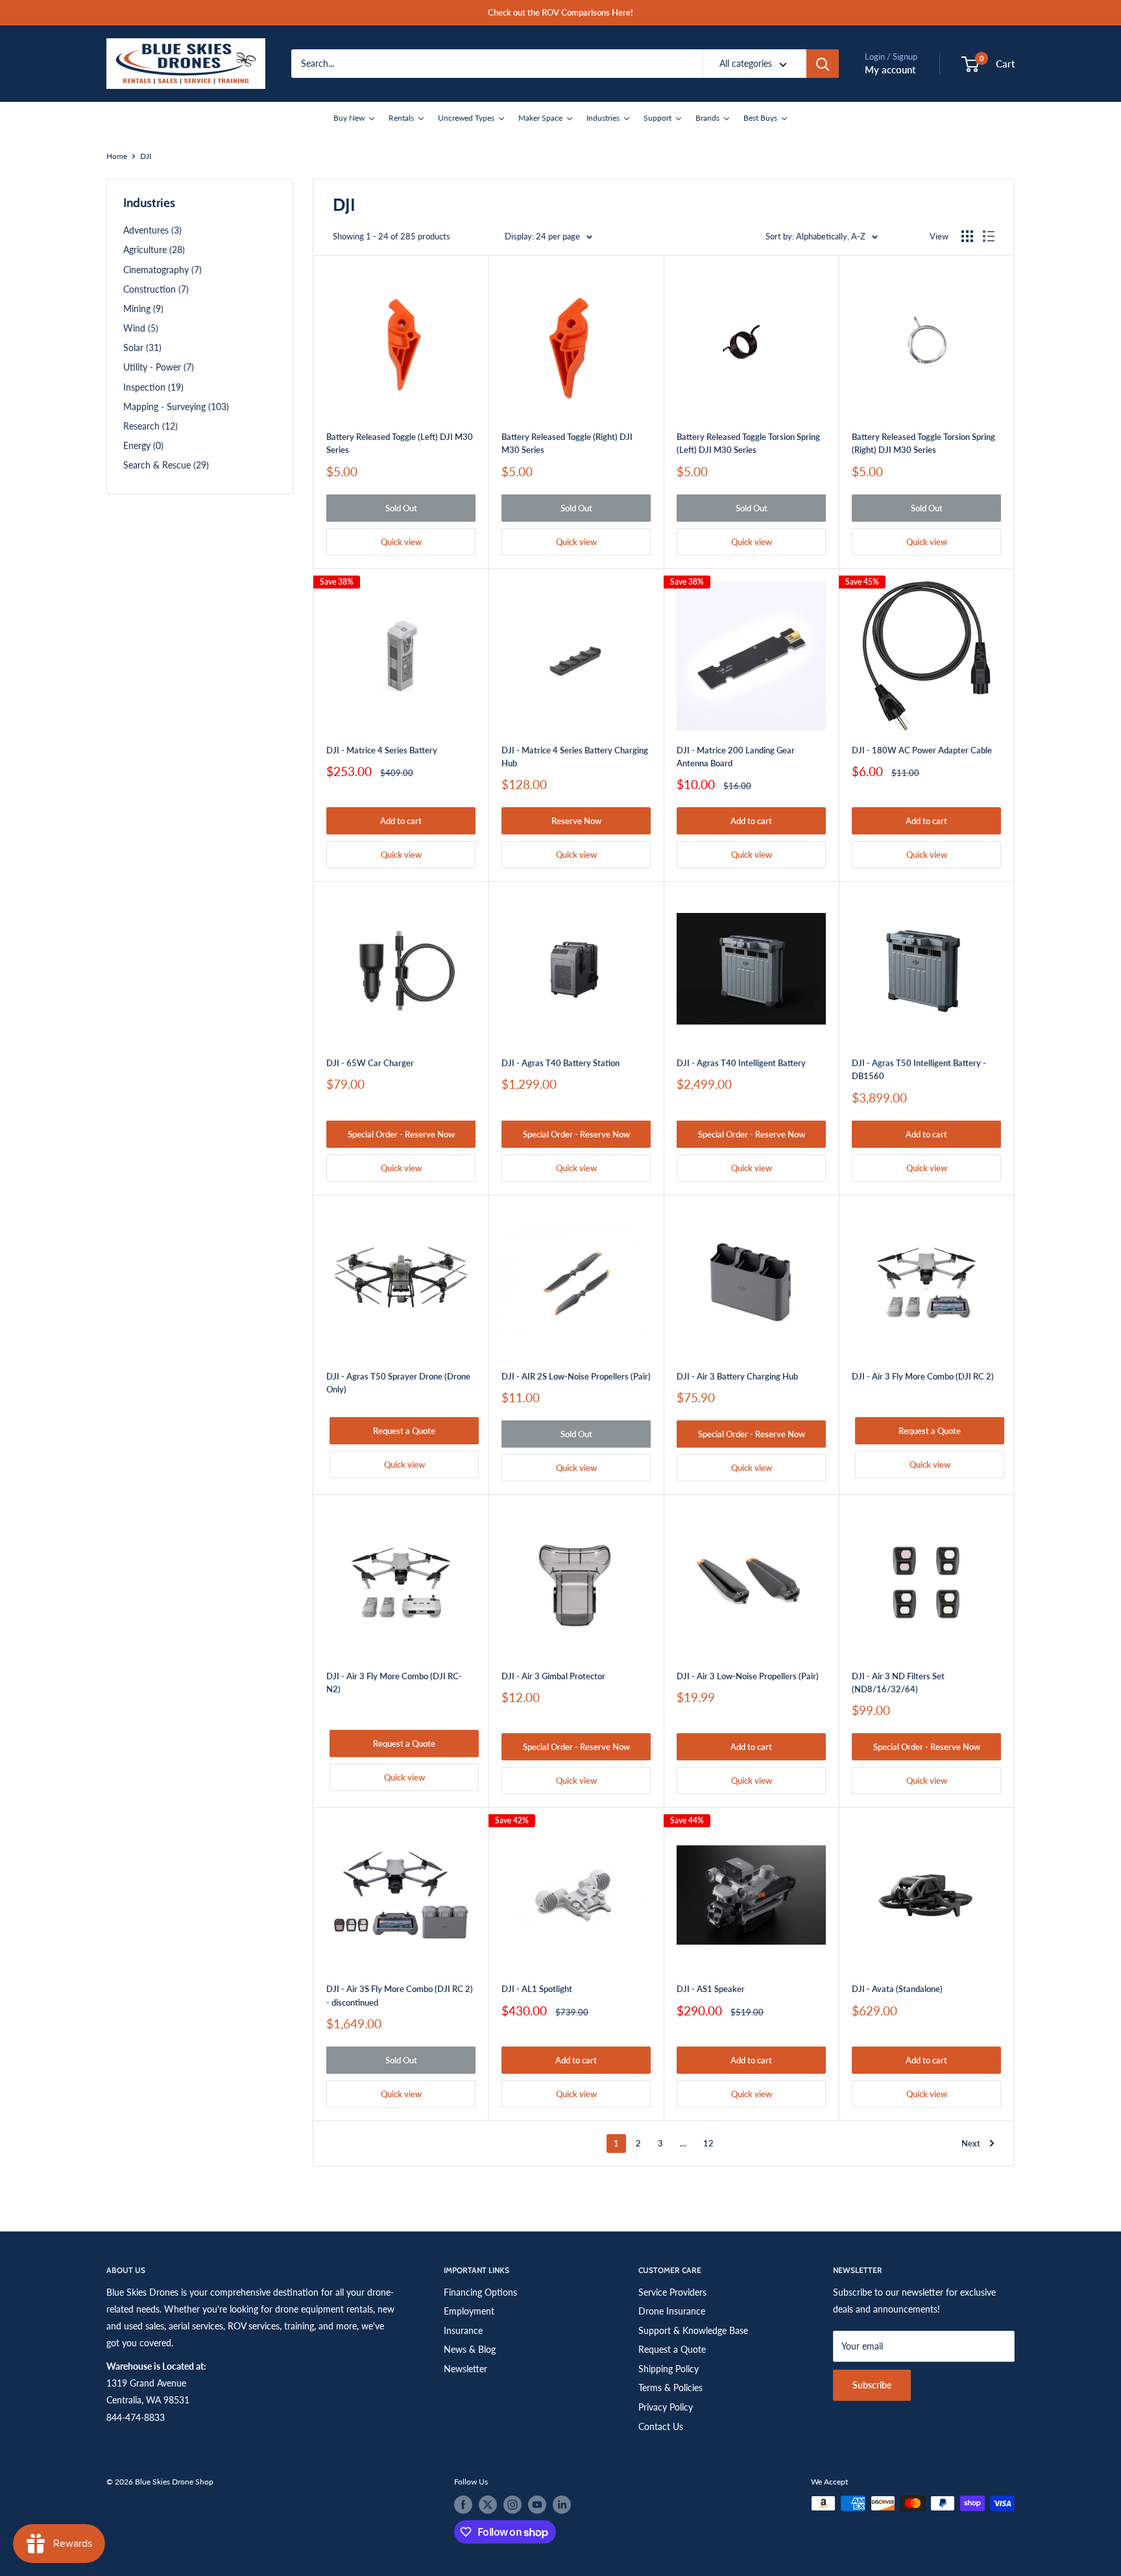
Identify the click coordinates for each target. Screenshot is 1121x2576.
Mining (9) (143, 309)
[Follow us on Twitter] (488, 2505)
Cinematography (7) (163, 270)
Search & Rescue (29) (166, 465)
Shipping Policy (669, 2369)
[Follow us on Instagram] (512, 2505)
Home (117, 156)
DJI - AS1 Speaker (711, 1989)
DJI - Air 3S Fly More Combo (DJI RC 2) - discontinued (400, 1995)
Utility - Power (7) (159, 367)
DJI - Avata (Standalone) (897, 1989)
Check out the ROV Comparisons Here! (560, 12)
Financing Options (480, 2292)
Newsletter (465, 2369)
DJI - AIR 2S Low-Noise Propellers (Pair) (576, 1376)
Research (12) (151, 426)
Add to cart (401, 821)
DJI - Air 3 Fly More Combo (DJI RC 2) (923, 1376)
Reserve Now (576, 821)
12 (708, 2143)
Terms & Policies (670, 2388)
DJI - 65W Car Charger (370, 1063)
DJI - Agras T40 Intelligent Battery (741, 1063)
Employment (469, 2311)
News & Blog (470, 2349)
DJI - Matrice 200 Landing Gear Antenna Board (736, 757)
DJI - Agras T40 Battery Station (560, 1063)
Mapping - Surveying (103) (176, 407)
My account (890, 69)
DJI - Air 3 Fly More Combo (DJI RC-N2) (394, 1683)
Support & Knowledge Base (693, 2330)
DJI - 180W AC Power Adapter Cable (922, 750)
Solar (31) (142, 347)
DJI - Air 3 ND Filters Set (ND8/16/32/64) (898, 1683)
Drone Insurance (672, 2311)
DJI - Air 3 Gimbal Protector (553, 1676)
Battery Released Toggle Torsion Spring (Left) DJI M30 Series (748, 443)
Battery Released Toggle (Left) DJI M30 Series (400, 443)
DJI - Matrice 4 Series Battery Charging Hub (575, 757)
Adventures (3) (152, 230)
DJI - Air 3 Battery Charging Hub (737, 1376)
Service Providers (672, 2292)
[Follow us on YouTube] (537, 2505)
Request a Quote (404, 1431)
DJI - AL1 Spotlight (537, 1989)
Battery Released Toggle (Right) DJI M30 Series (567, 443)
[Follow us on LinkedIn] (562, 2505)
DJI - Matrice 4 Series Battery (382, 750)
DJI (146, 156)
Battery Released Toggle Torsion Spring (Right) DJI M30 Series (923, 443)
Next (971, 2143)
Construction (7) (156, 289)
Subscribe (872, 2385)
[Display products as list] (989, 236)
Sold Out (401, 508)
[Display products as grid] (967, 236)
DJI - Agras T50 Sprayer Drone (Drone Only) (398, 1383)
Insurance (463, 2330)
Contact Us (661, 2426)
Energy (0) (143, 445)
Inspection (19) (153, 387)
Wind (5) (141, 328)
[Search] (823, 64)
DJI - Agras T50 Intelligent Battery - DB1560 (919, 1069)
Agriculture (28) (154, 249)
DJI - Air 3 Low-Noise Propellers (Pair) (748, 1676)
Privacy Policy (666, 2407)
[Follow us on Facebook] (463, 2505)
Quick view (401, 542)
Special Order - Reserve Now (401, 1134)
